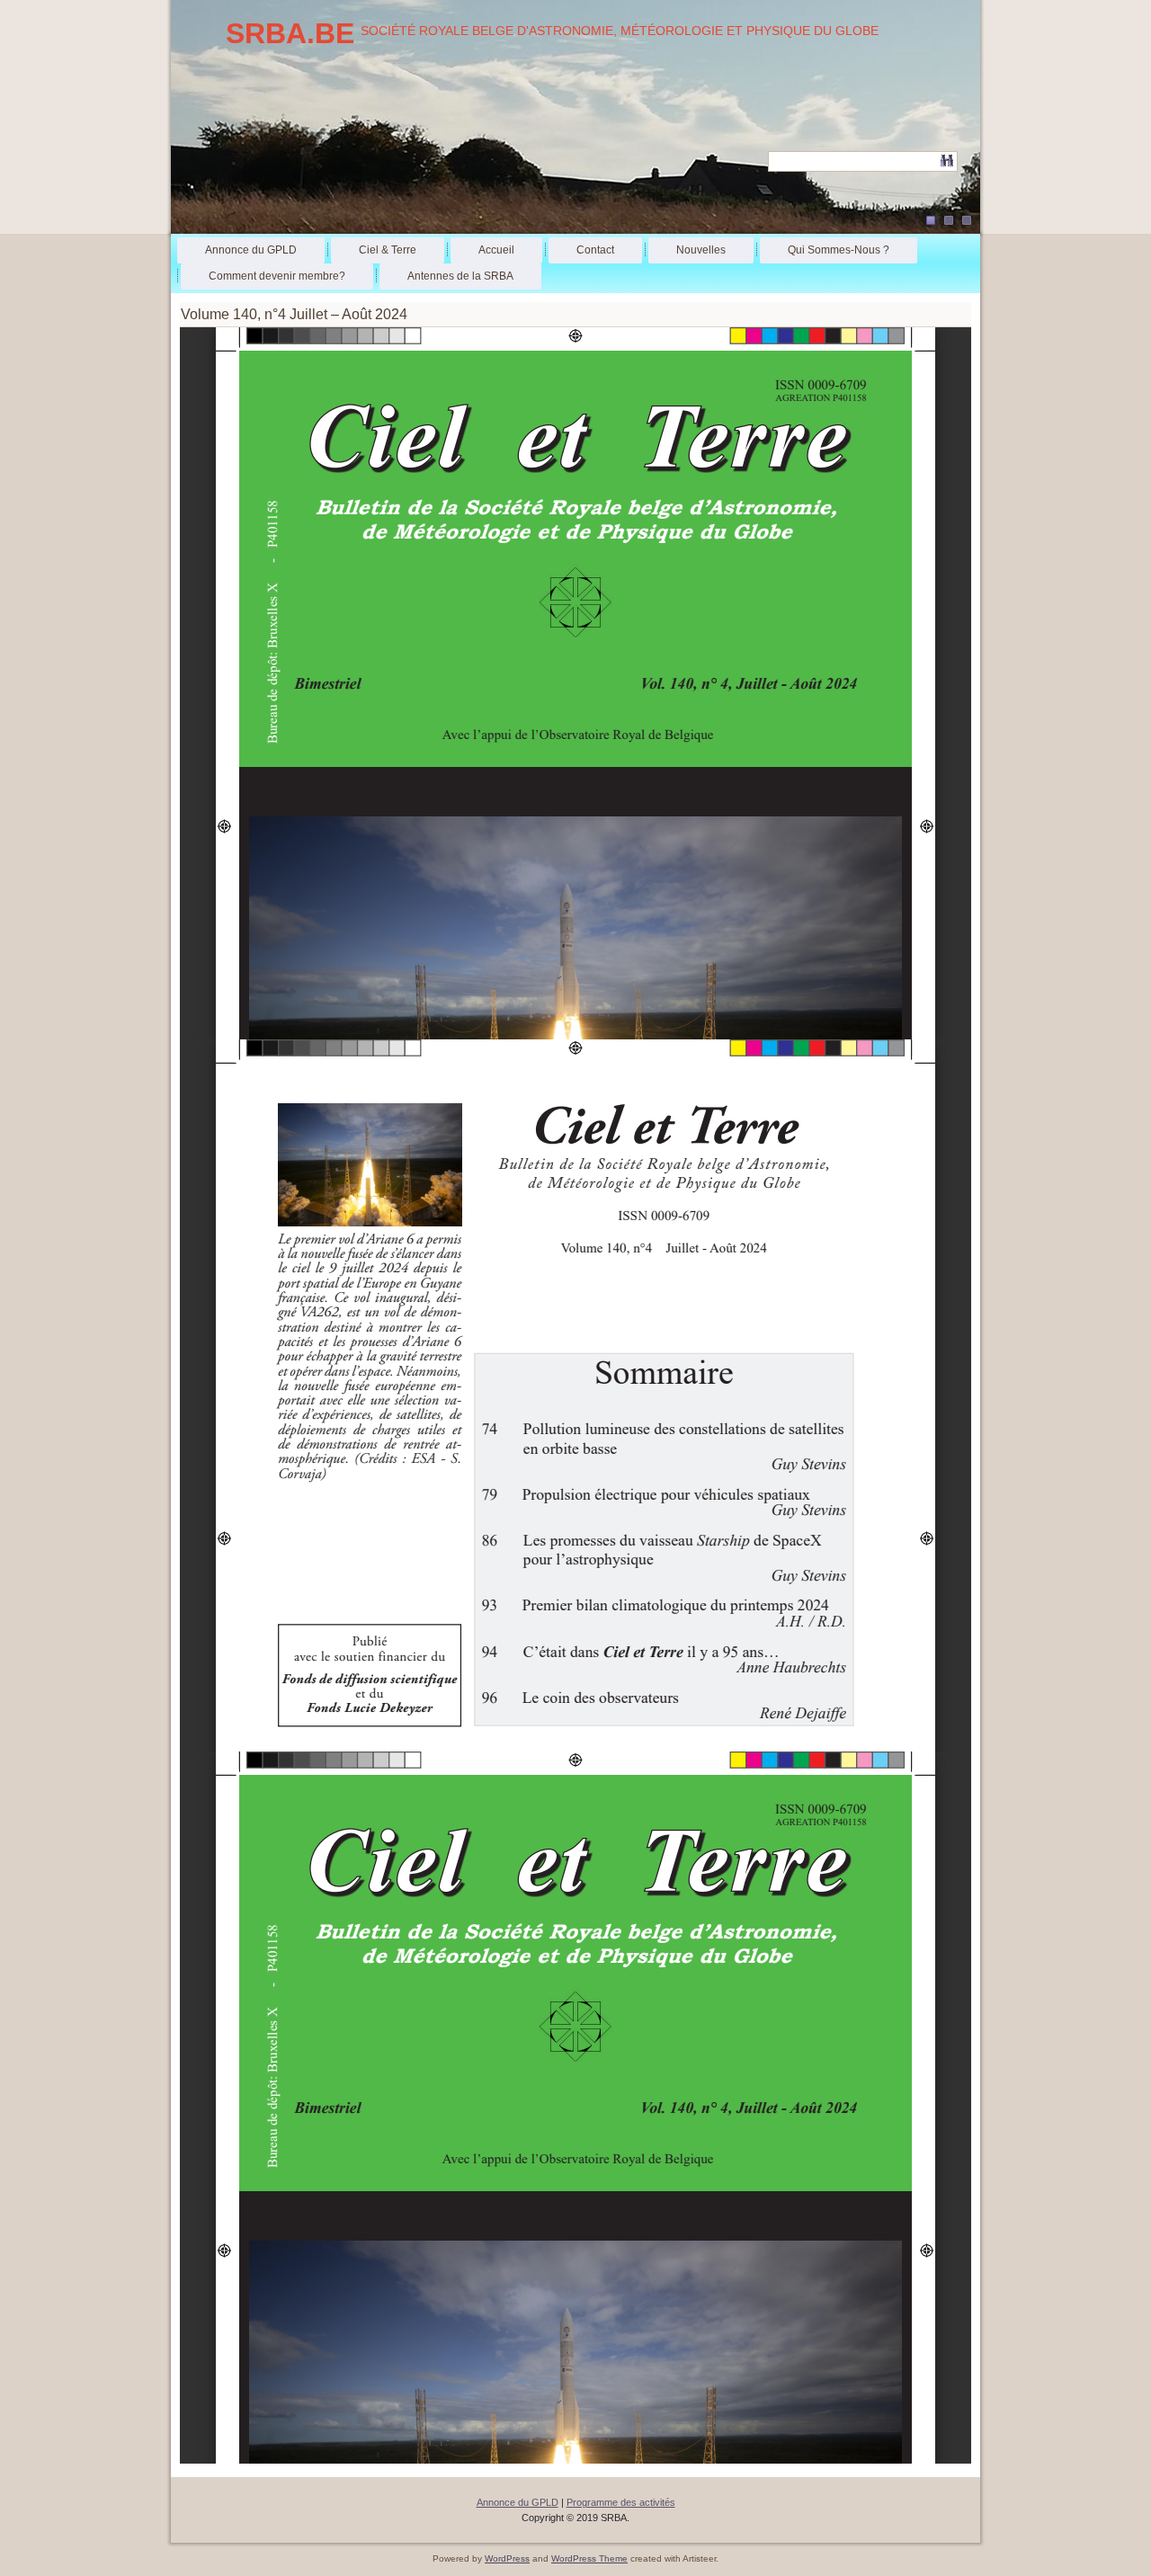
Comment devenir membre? (277, 276)
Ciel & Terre (388, 250)
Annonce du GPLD (251, 250)
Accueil (496, 250)
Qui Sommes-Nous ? (839, 250)
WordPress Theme (589, 2558)
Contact (595, 250)
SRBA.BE (290, 33)
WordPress (507, 2558)
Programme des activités (621, 2502)
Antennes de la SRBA (460, 276)
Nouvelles (701, 250)
